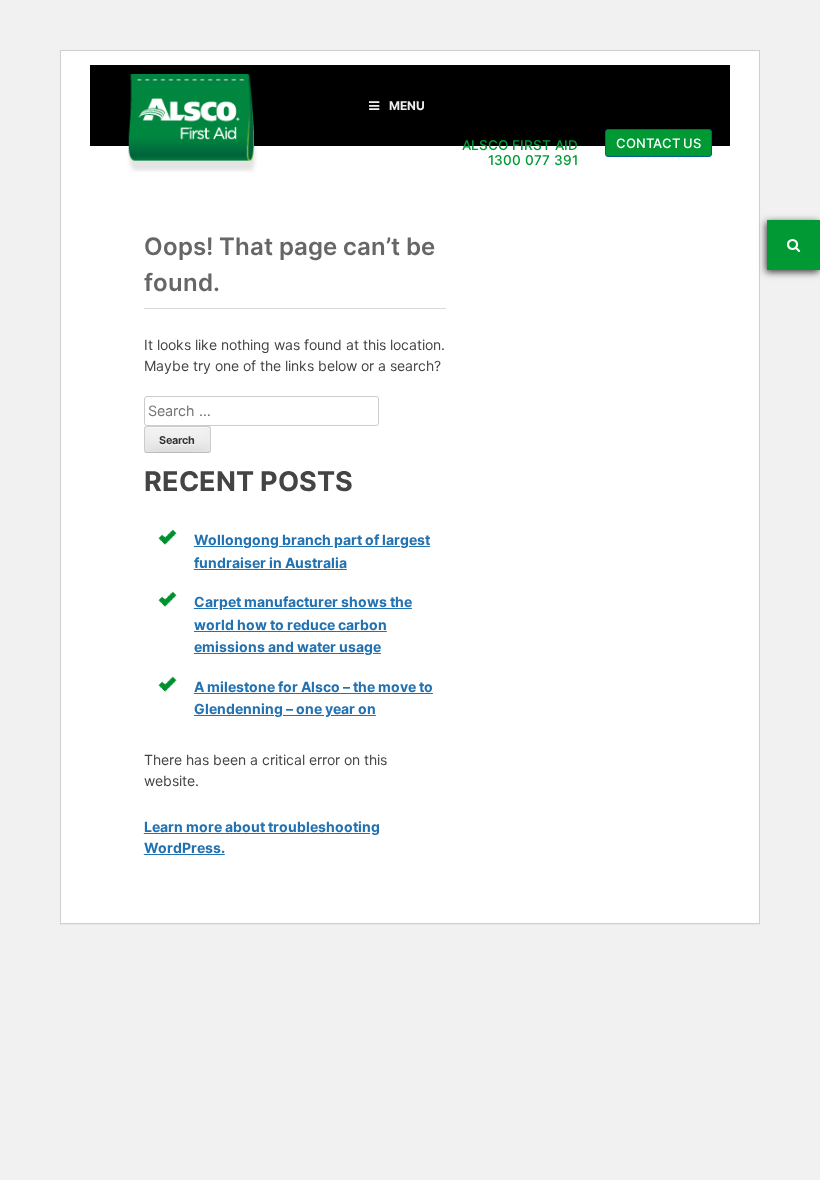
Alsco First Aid (191, 122)
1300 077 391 (533, 160)
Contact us (658, 143)
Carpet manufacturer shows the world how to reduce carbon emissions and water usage (303, 624)
